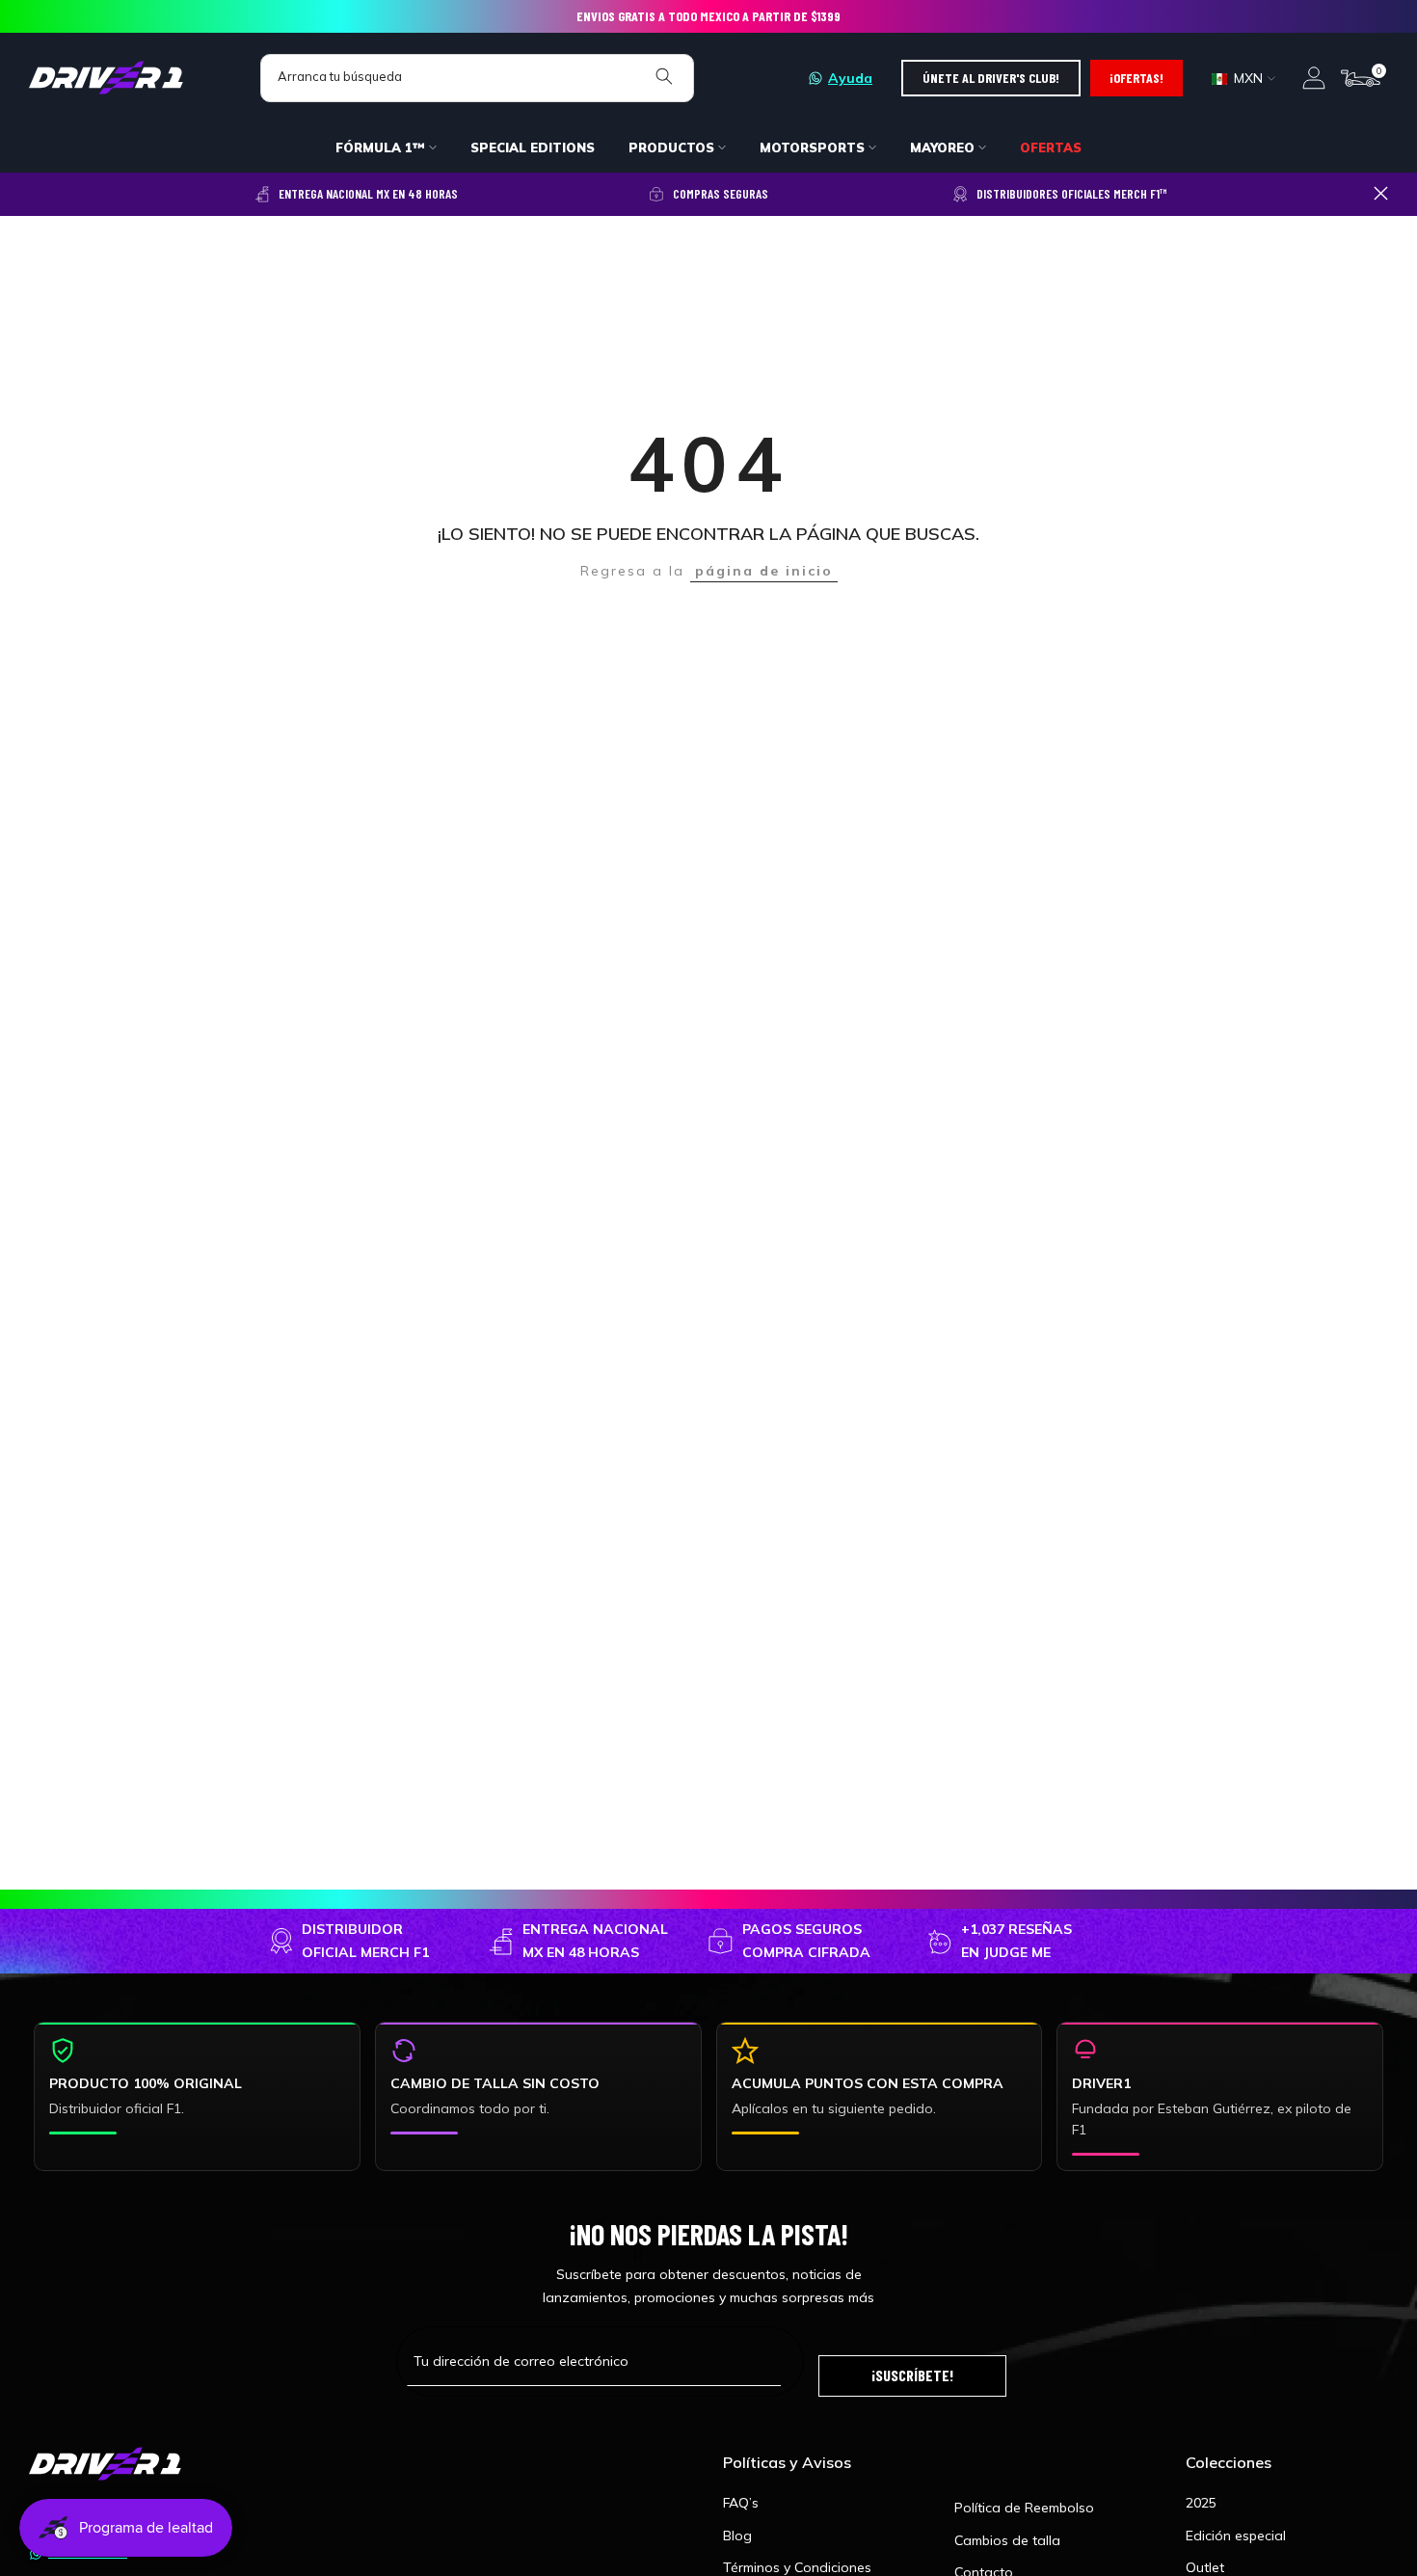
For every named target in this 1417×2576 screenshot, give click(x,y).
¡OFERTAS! (1136, 78)
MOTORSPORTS (812, 148)
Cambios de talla (1007, 2540)
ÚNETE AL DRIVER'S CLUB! (991, 78)
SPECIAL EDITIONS (533, 148)
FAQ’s (741, 2503)
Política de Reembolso (1024, 2508)
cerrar (36, 193)
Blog (737, 2536)
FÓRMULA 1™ (380, 148)
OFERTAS (1051, 148)
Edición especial (1236, 2536)
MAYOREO (942, 148)
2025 (1201, 2503)
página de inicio (764, 571)
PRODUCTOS (671, 148)
